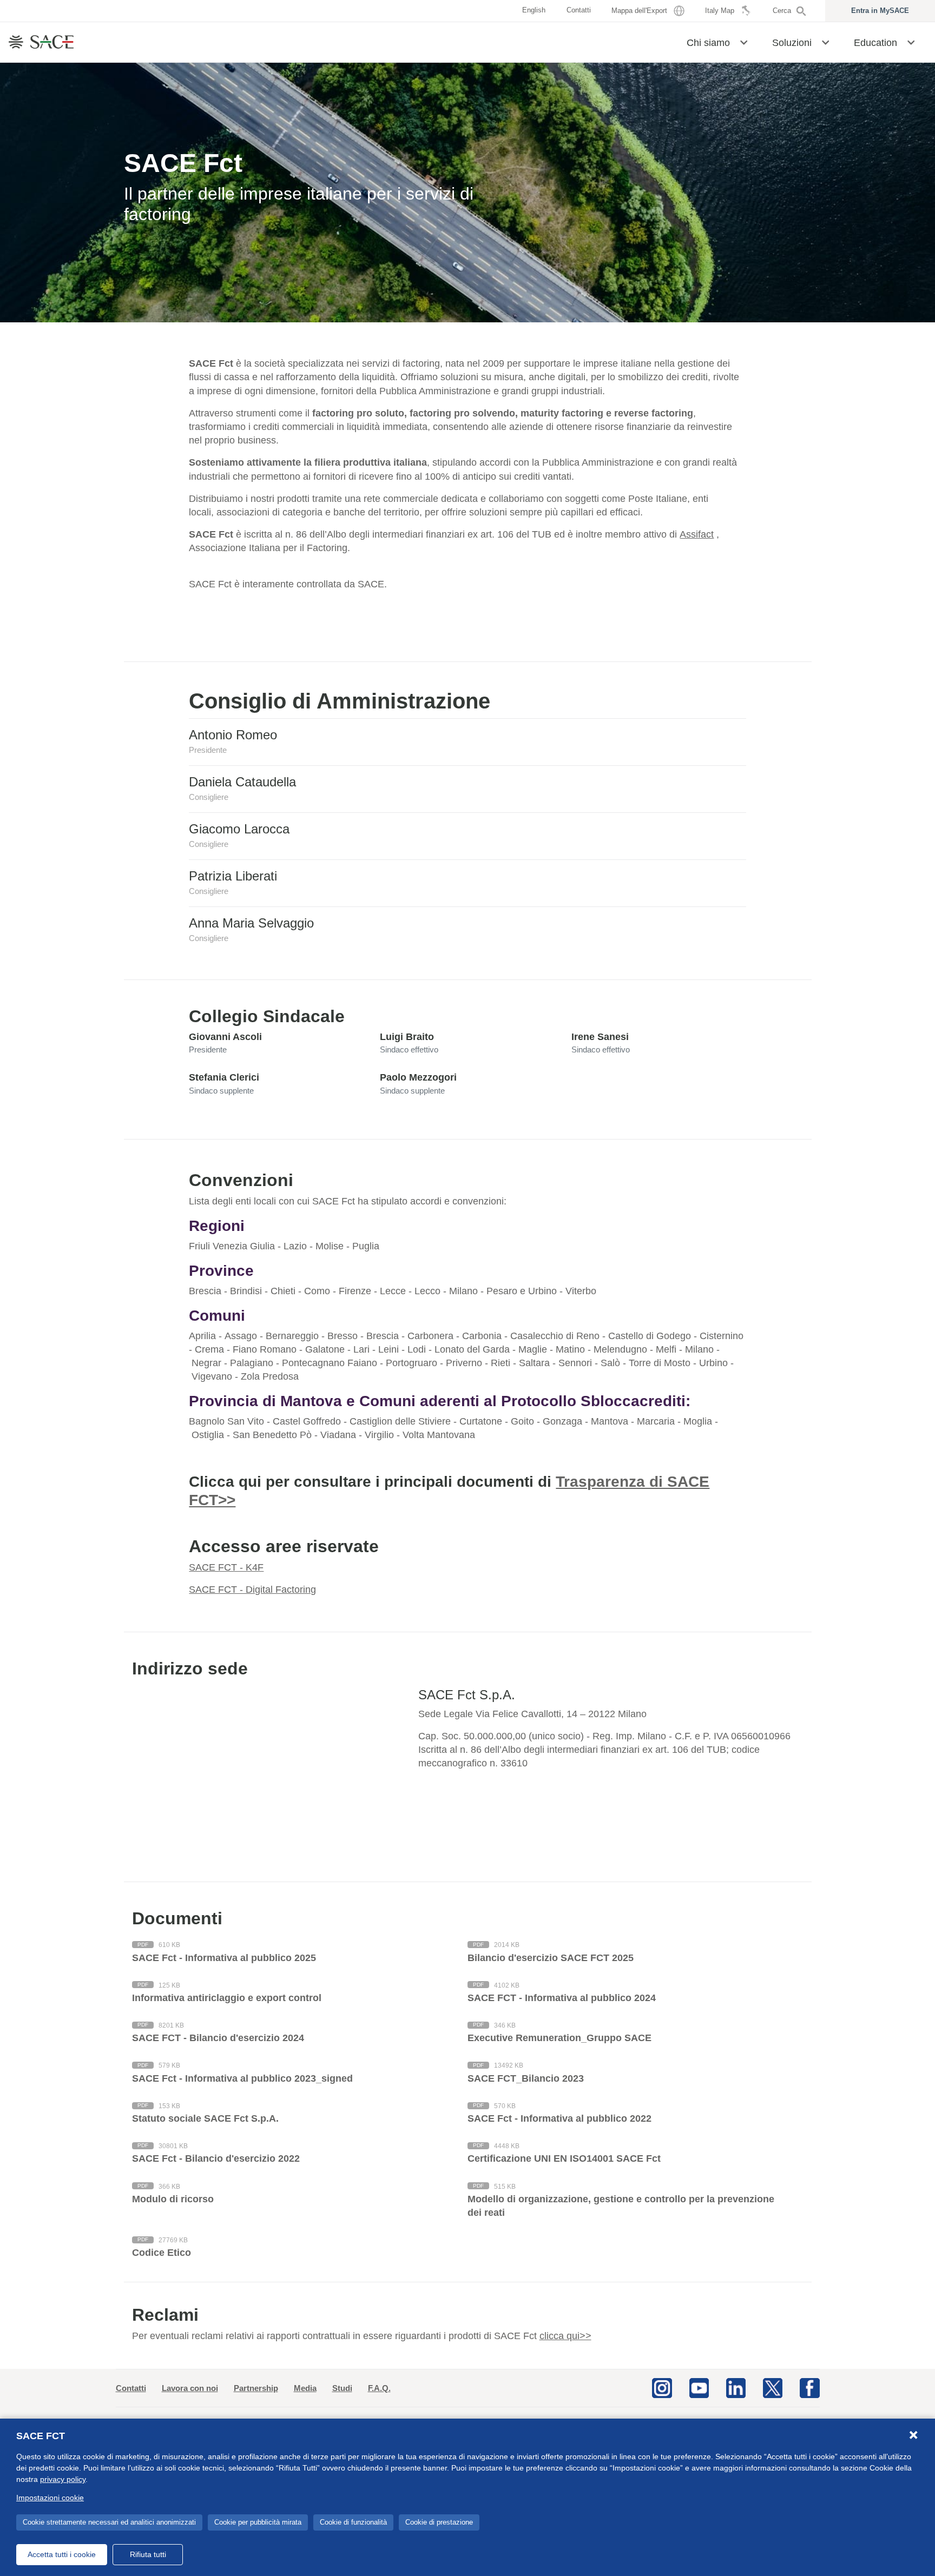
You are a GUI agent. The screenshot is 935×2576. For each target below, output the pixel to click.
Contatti (131, 2388)
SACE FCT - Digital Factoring (252, 1590)
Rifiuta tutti (148, 2554)
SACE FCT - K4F (226, 1567)
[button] (744, 42)
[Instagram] (662, 2387)
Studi (342, 2388)
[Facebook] (809, 2387)
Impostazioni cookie (50, 2498)
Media (305, 2388)
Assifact (697, 534)
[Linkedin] (736, 2387)
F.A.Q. (379, 2388)
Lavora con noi (190, 2388)
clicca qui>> (565, 2336)
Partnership (256, 2388)
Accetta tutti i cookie (62, 2554)
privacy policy (63, 2479)
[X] (773, 2387)
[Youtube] (699, 2387)
